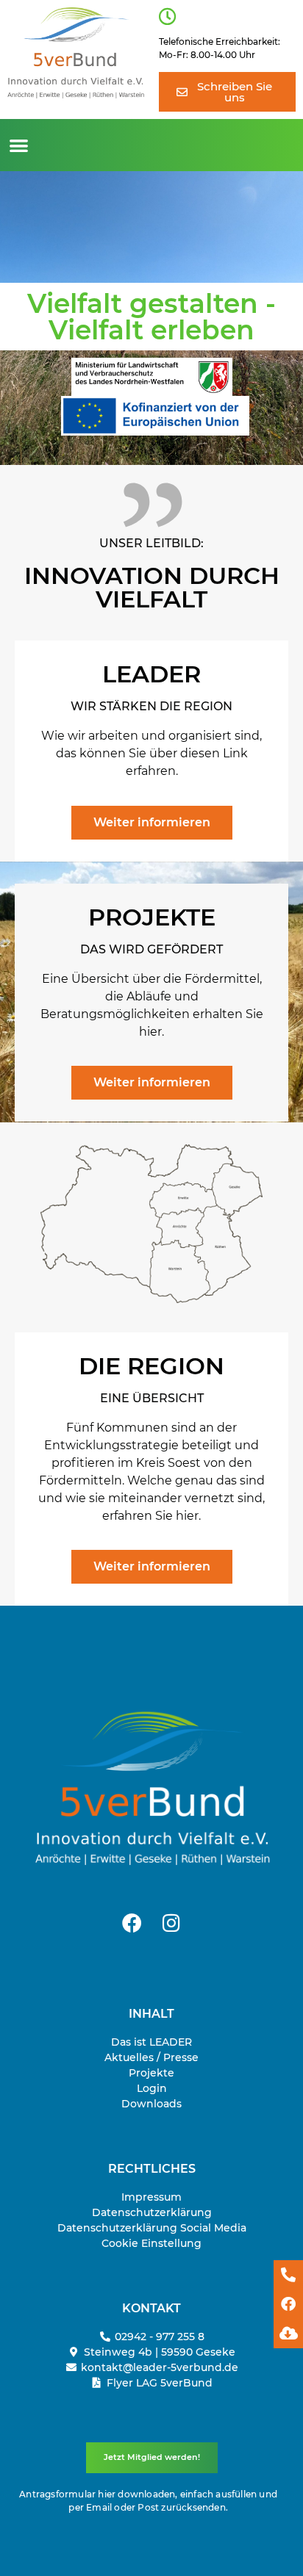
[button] (19, 145)
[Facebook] (132, 1922)
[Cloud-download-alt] (288, 2334)
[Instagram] (171, 1922)
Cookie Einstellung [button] (151, 2243)
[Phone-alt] (288, 2275)
